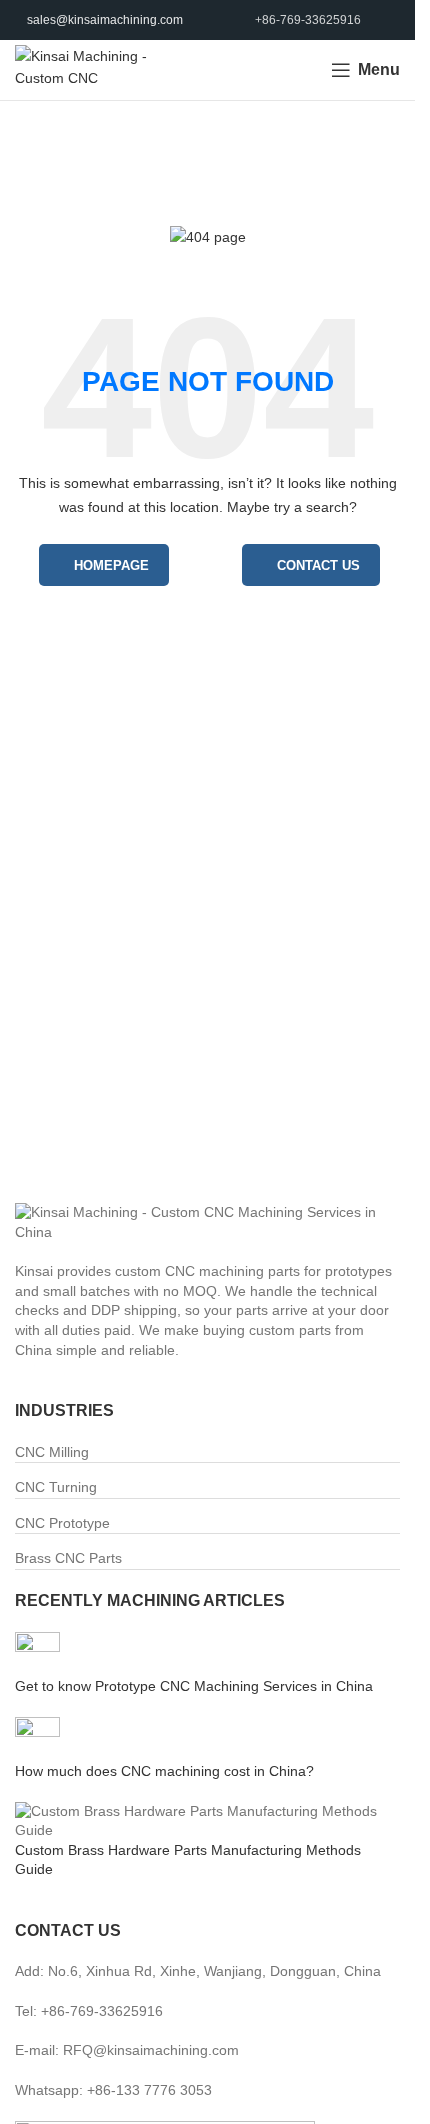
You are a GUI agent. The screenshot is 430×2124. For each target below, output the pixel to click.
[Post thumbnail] (37, 1654)
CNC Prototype (62, 1523)
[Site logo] (84, 69)
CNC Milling (52, 1452)
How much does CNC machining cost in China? (164, 1771)
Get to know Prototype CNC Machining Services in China (194, 1686)
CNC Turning (56, 1487)
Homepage (111, 565)
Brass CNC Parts (68, 1558)
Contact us (318, 565)
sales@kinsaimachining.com (105, 20)
